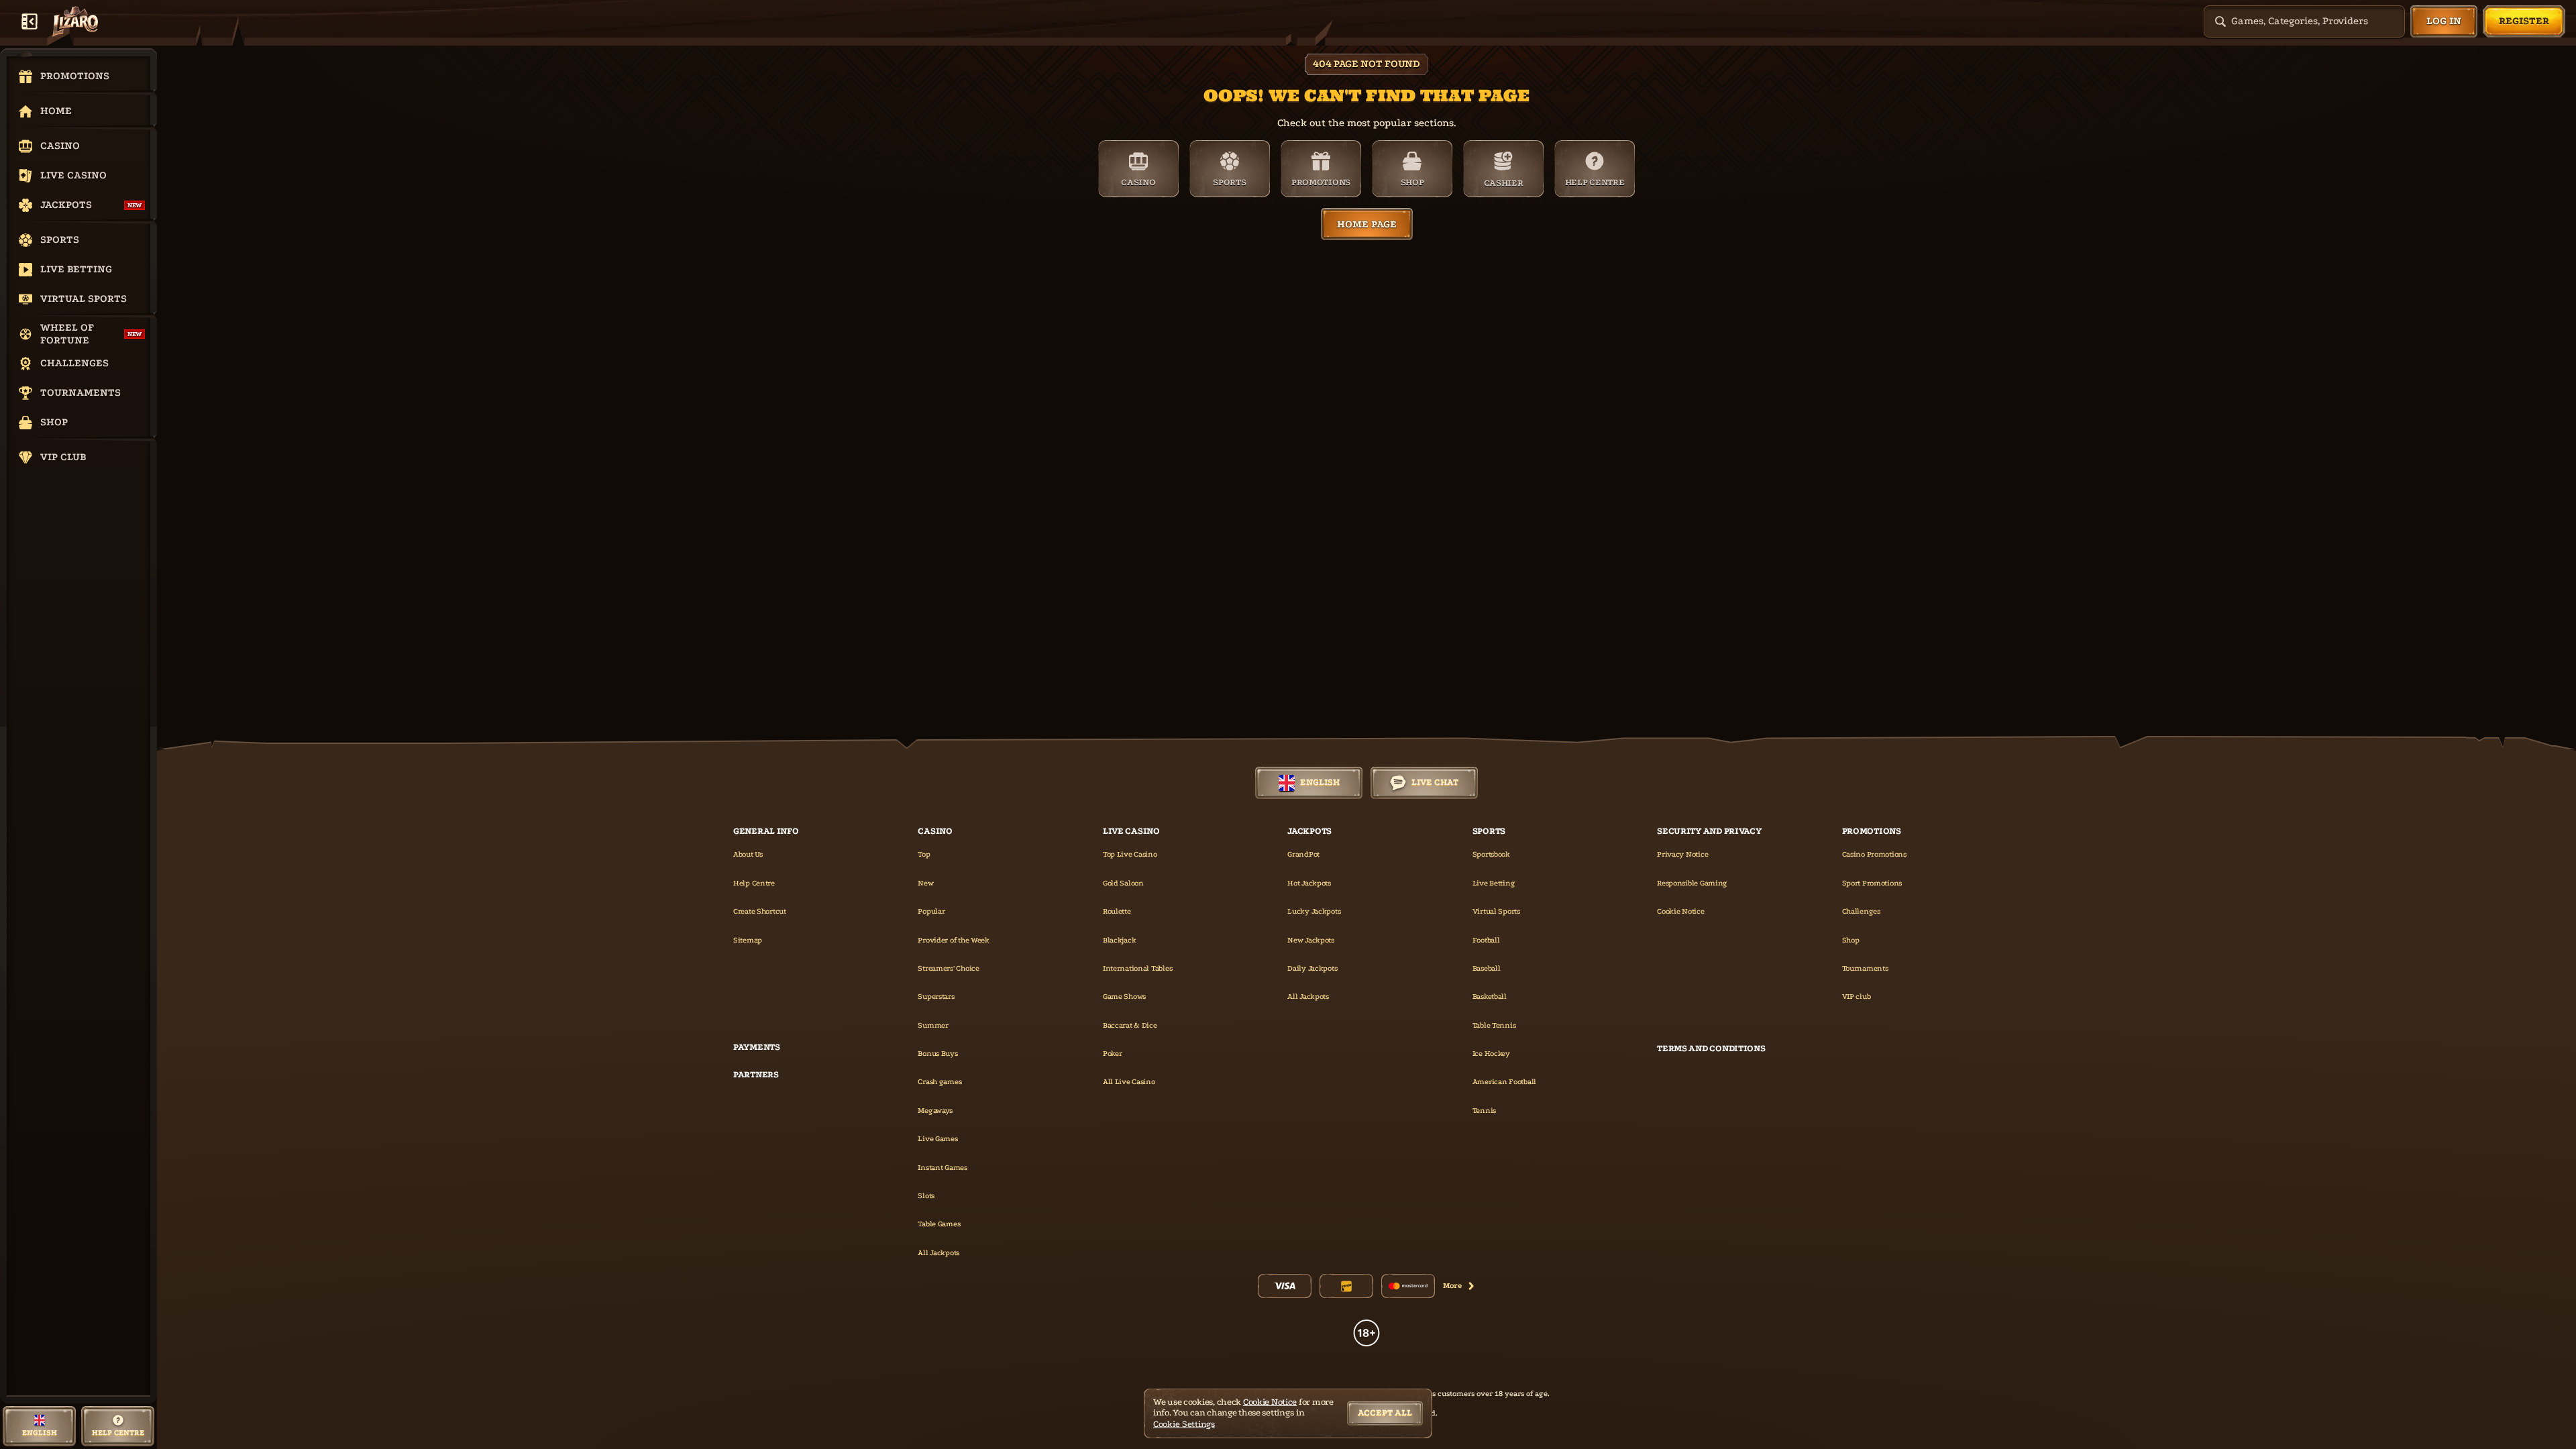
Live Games (937, 1139)
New (925, 883)
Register (2524, 21)
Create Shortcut (760, 911)
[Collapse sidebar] (30, 21)
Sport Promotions (1872, 883)
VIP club (1857, 997)
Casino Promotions (1874, 854)
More (1452, 1286)
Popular (931, 911)
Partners (756, 1074)
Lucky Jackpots (1314, 911)
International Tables (1137, 968)
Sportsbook (1491, 854)
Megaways (935, 1111)
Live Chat (1435, 782)
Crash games (940, 1082)
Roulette (1117, 911)
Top (924, 854)
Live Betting (1494, 883)
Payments (757, 1047)
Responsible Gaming (1692, 883)
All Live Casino (1129, 1082)
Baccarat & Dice (1130, 1025)
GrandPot (1303, 854)
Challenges (1861, 911)
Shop (1851, 940)
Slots (926, 1196)
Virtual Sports (1496, 911)
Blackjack (1119, 940)
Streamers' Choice (948, 968)
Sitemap (748, 940)
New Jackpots (1311, 940)
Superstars (936, 997)
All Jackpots (938, 1253)
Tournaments (1865, 968)
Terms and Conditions (1711, 1048)
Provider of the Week (953, 940)
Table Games (939, 1224)
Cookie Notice (1680, 911)
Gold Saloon (1123, 883)
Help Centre (754, 883)
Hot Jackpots (1309, 883)
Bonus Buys (937, 1054)
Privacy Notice (1682, 854)
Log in (2444, 21)
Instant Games (942, 1168)
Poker (1113, 1054)
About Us (748, 854)
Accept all (1385, 1412)
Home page (1367, 224)
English (1320, 782)
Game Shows (1124, 997)
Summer (933, 1025)
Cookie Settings (1184, 1424)
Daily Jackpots (1312, 968)
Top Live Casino (1130, 854)
